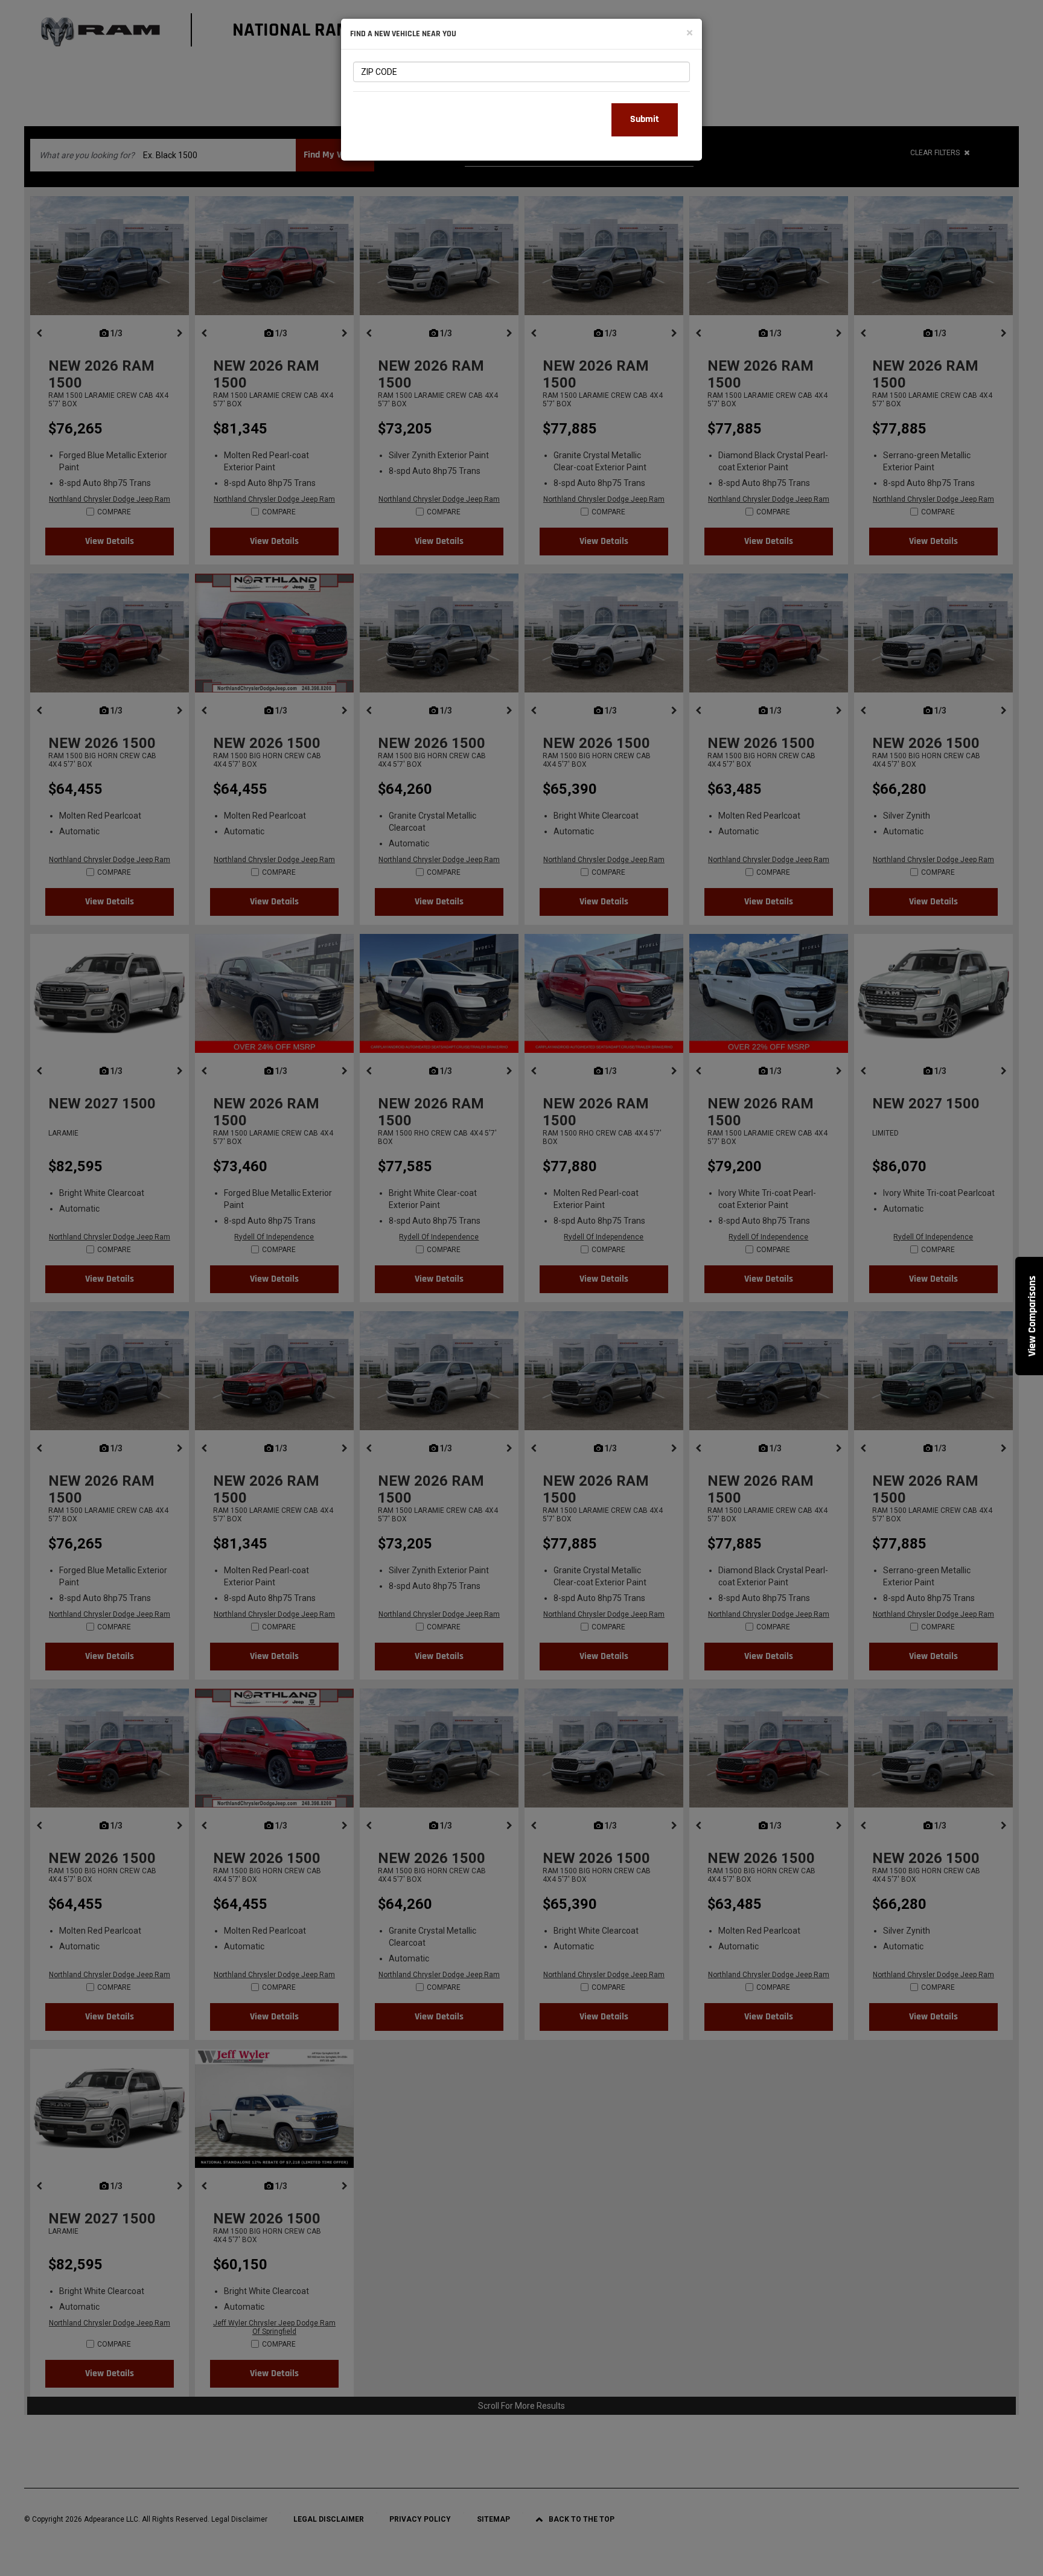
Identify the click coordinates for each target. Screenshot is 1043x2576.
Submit (645, 119)
